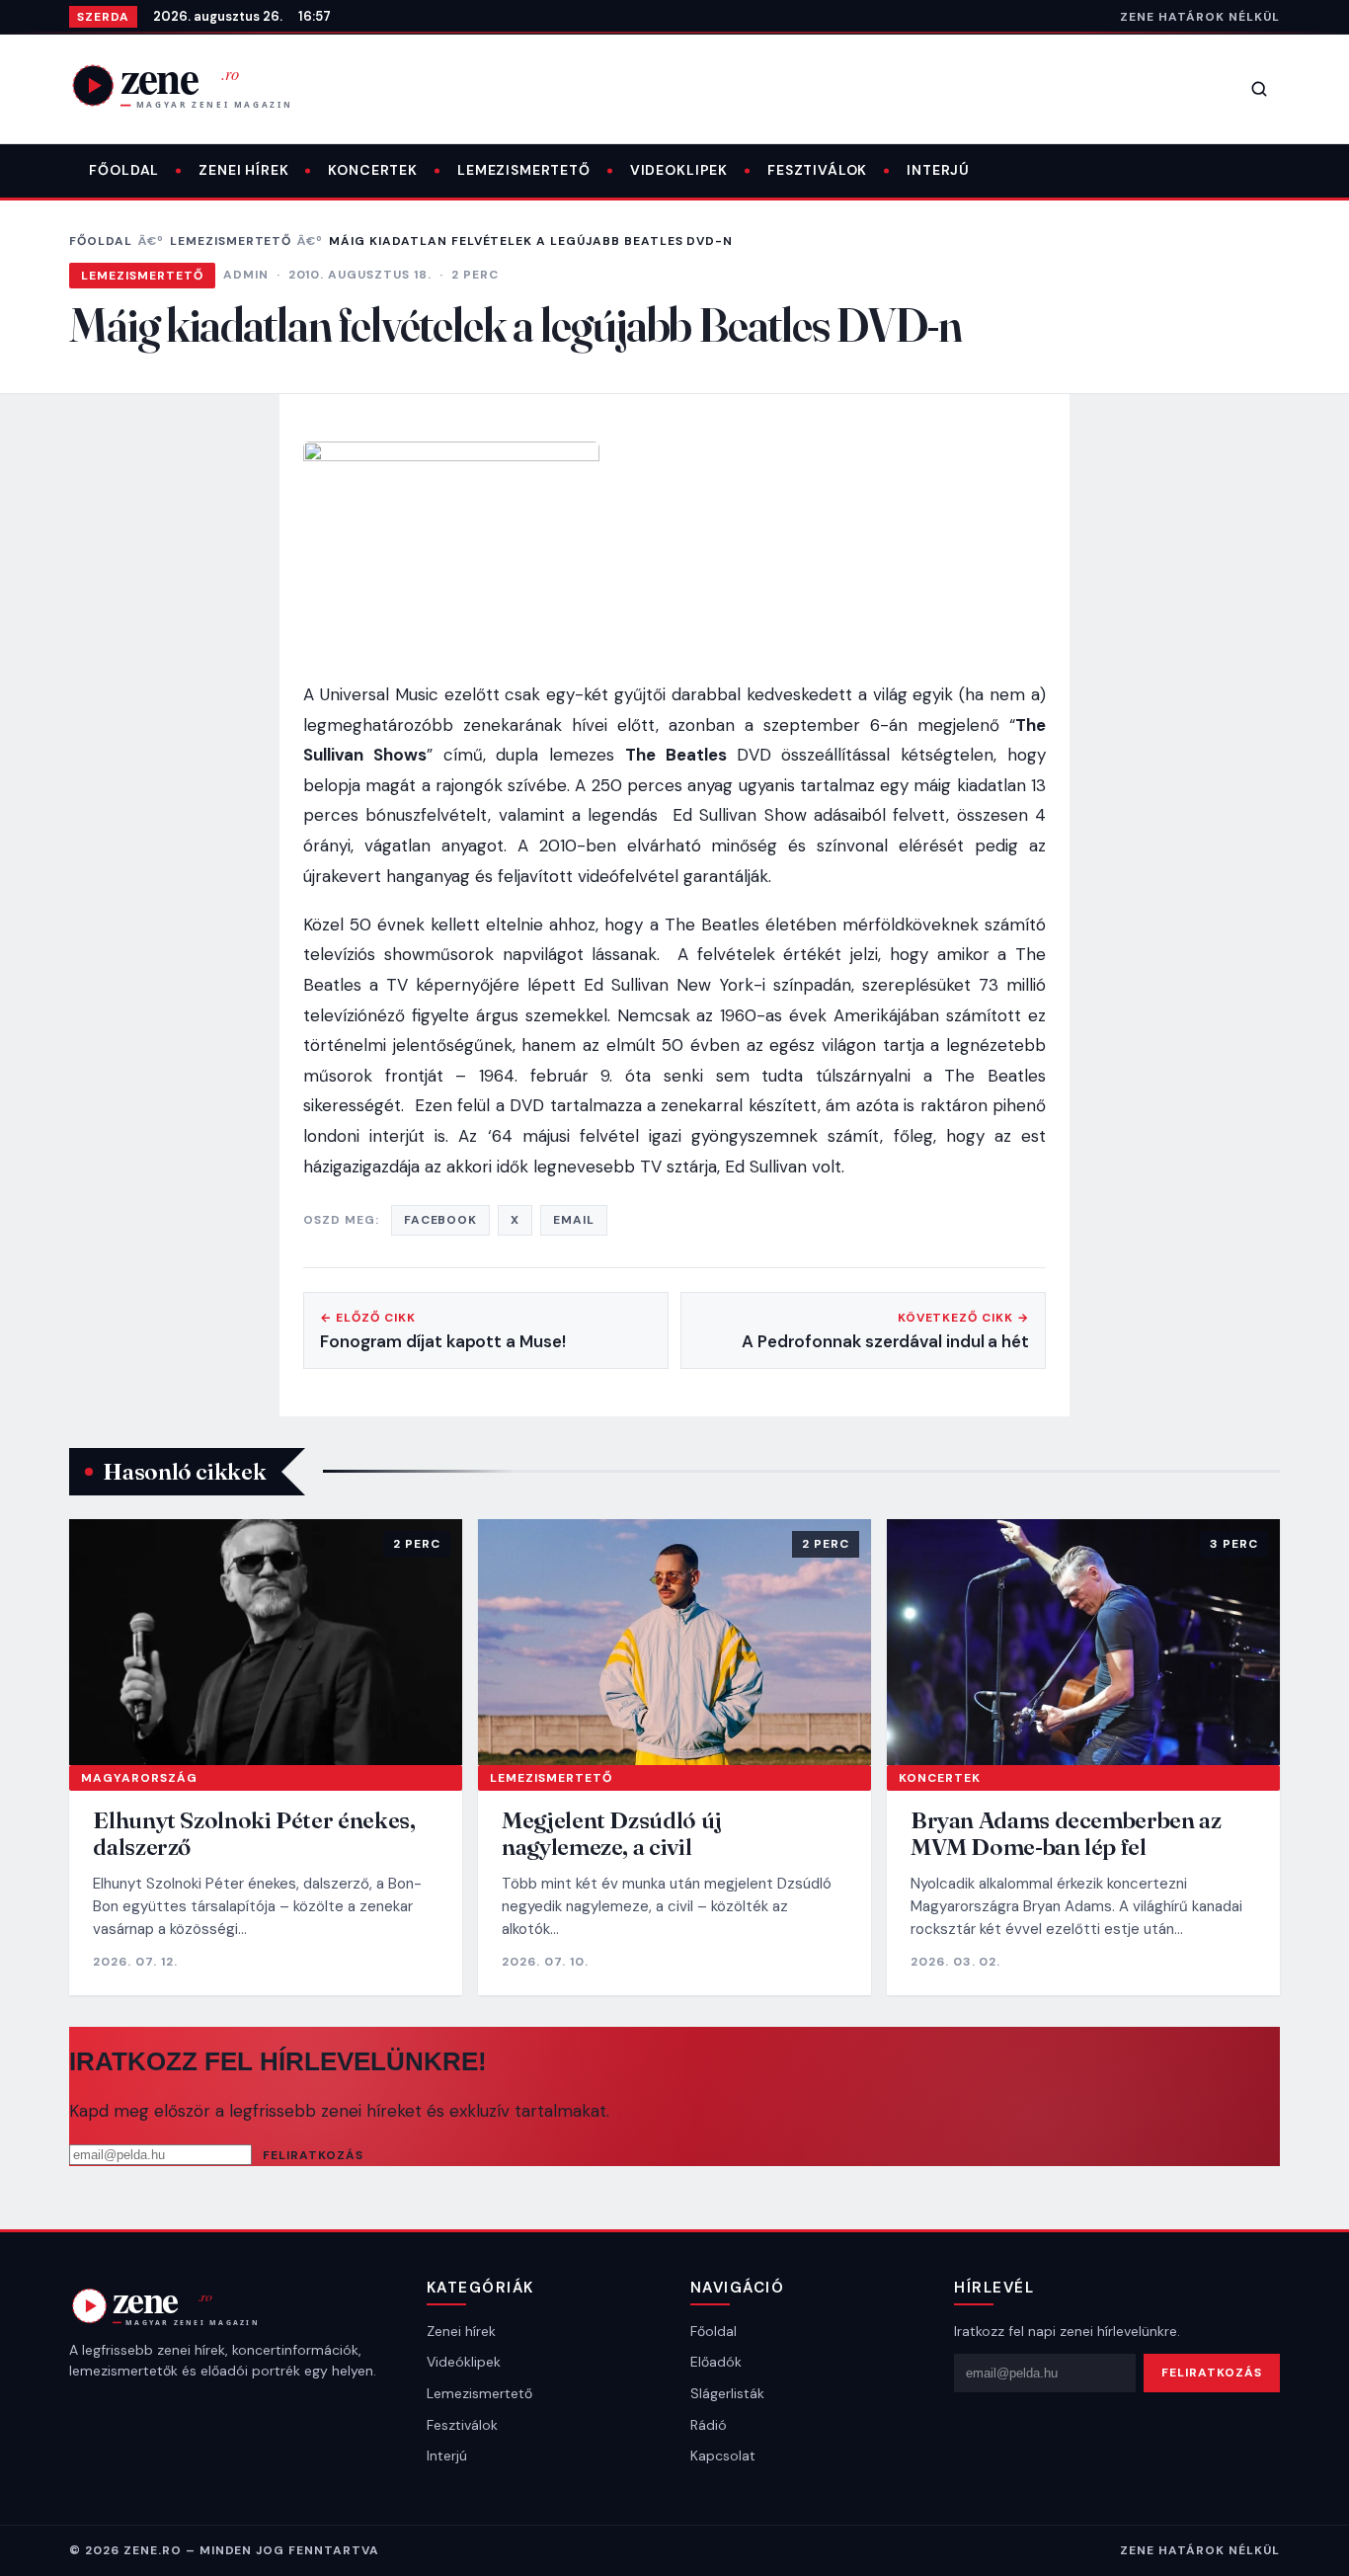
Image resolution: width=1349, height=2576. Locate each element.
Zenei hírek (243, 170)
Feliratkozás (313, 2155)
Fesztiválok (817, 170)
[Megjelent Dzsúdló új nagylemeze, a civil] (674, 1642)
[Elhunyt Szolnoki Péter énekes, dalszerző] (266, 1642)
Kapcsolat (723, 2455)
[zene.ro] (198, 85)
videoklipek (679, 170)
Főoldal (124, 170)
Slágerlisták (727, 2393)
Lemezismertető (524, 170)
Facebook (441, 1220)
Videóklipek (464, 2362)
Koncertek (373, 170)
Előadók (716, 2362)
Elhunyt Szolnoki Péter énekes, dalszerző (254, 1834)
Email (574, 1220)
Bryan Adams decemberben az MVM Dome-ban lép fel (1066, 1834)
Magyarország (139, 1778)
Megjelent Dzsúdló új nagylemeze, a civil (612, 1834)
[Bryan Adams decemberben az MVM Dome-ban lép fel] (1083, 1642)
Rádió (709, 2425)
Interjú (938, 170)
